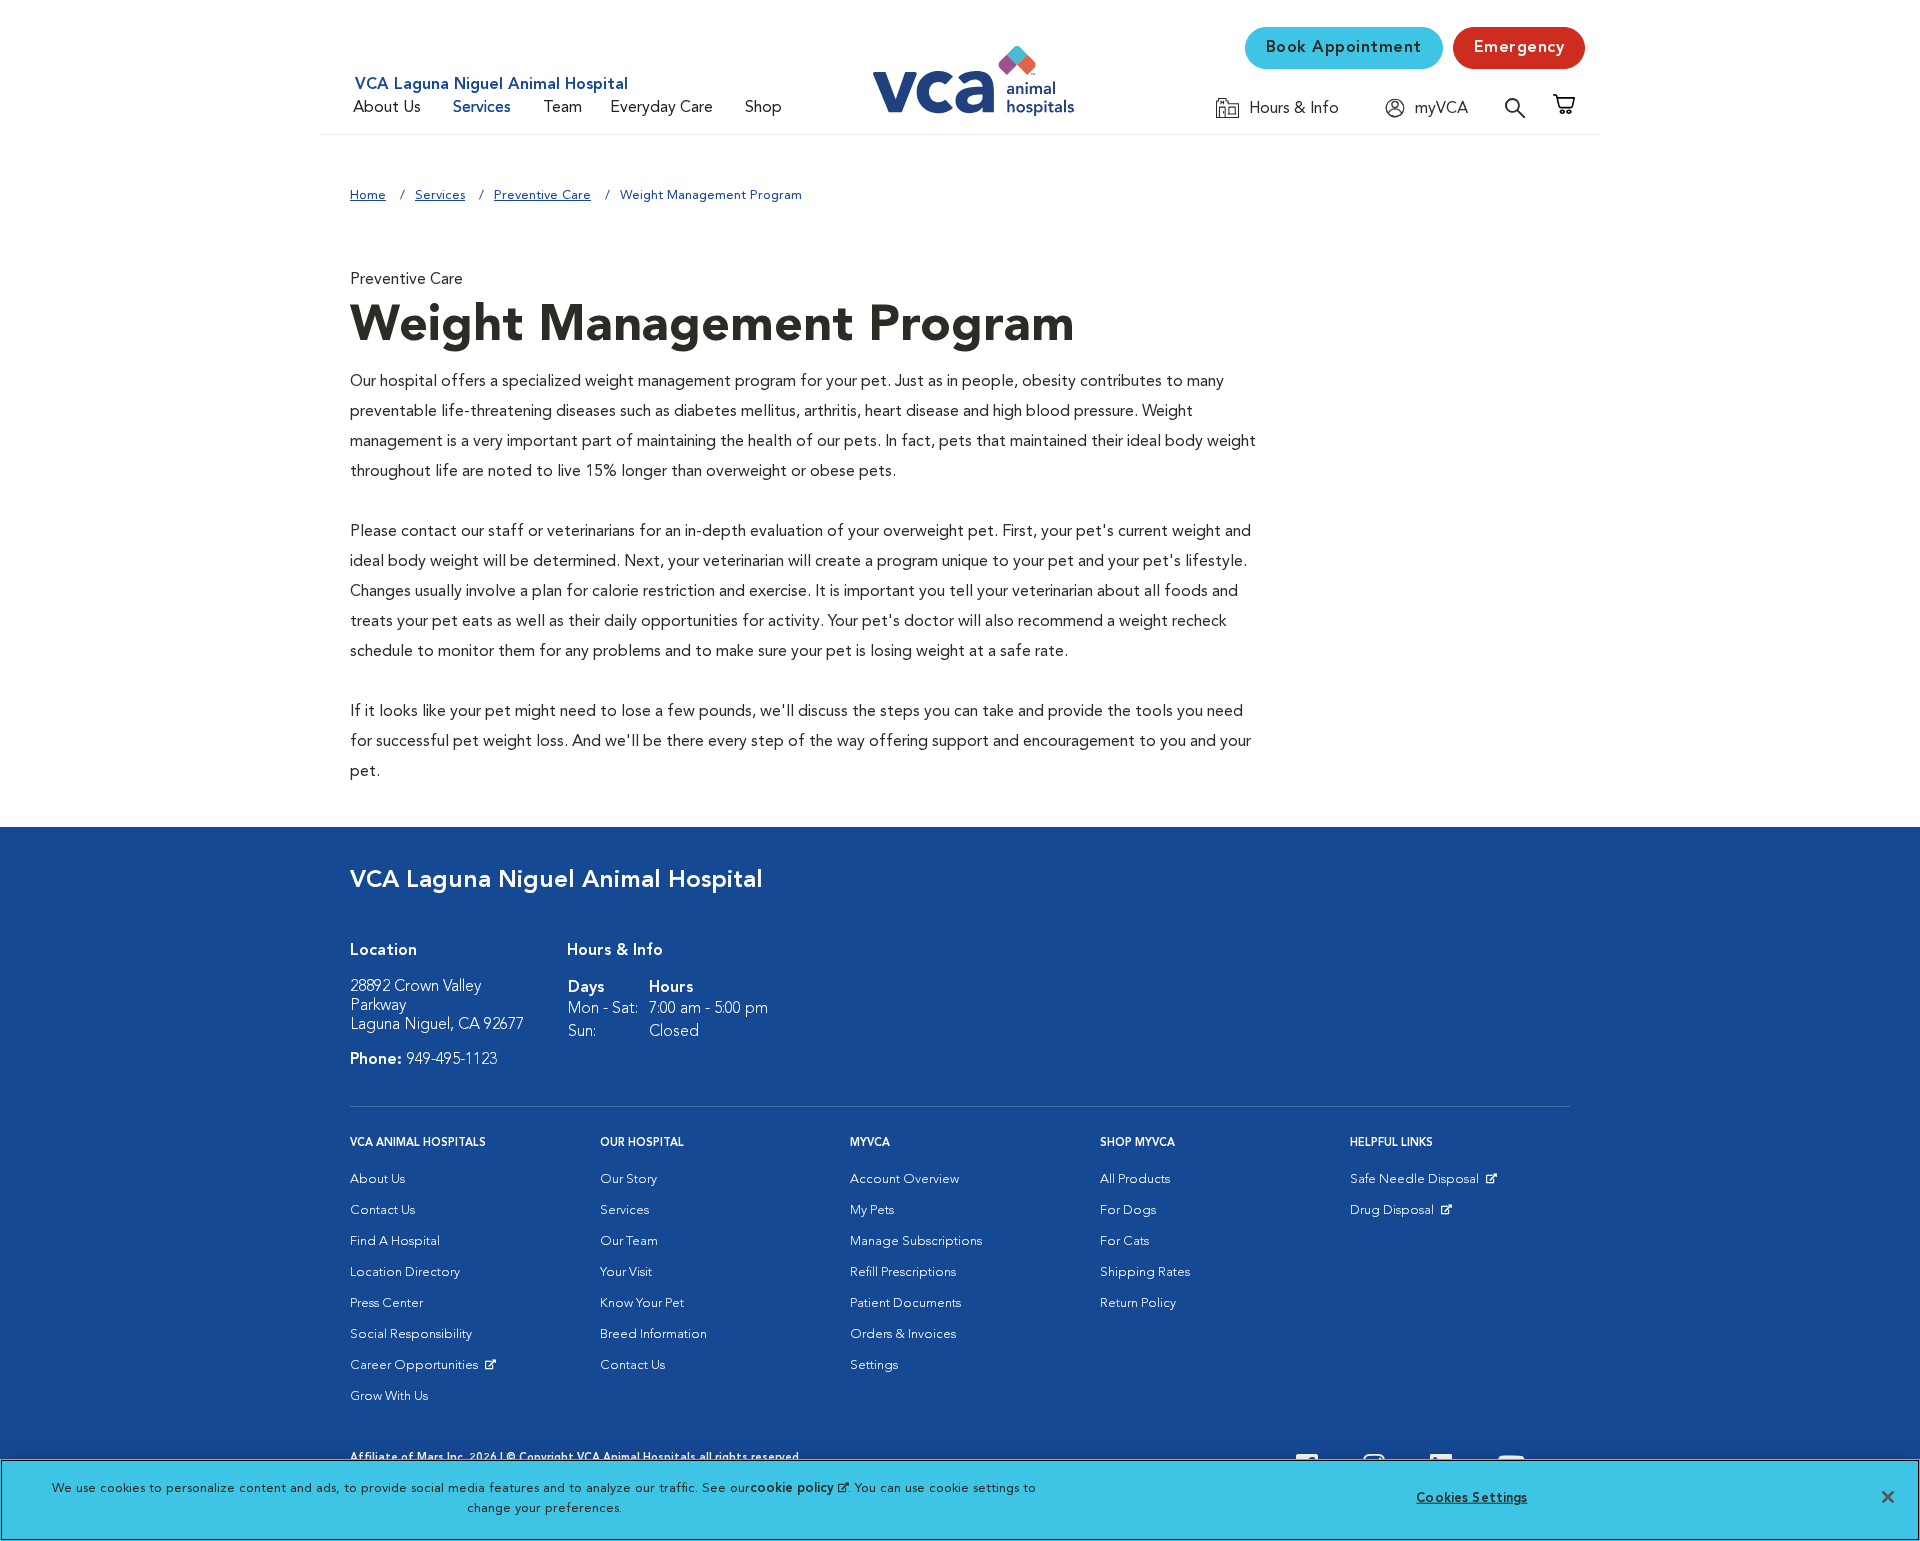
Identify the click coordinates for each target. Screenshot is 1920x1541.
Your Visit (626, 1272)
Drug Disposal (1400, 1215)
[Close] (1888, 1497)
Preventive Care (542, 195)
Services (482, 108)
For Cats (1124, 1241)
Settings (874, 1365)
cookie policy (799, 1488)
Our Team (629, 1241)
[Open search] (1520, 107)
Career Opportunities (417, 1370)
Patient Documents (905, 1303)
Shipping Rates (1145, 1272)
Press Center (386, 1303)
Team (562, 108)
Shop (763, 108)
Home (368, 195)
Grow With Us (389, 1396)
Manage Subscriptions (916, 1241)
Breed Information (653, 1334)
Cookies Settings (1471, 1498)
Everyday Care (661, 108)
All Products (1135, 1179)
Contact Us (382, 1210)
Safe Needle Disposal (1417, 1184)
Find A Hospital (395, 1241)
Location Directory (405, 1272)
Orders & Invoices (903, 1334)
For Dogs (1128, 1210)
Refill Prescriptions (903, 1272)
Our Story (628, 1179)
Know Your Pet (642, 1303)
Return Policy (1138, 1303)
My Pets (872, 1210)
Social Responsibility (411, 1334)
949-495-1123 (452, 1060)
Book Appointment (1344, 48)
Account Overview (904, 1179)
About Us (387, 108)
